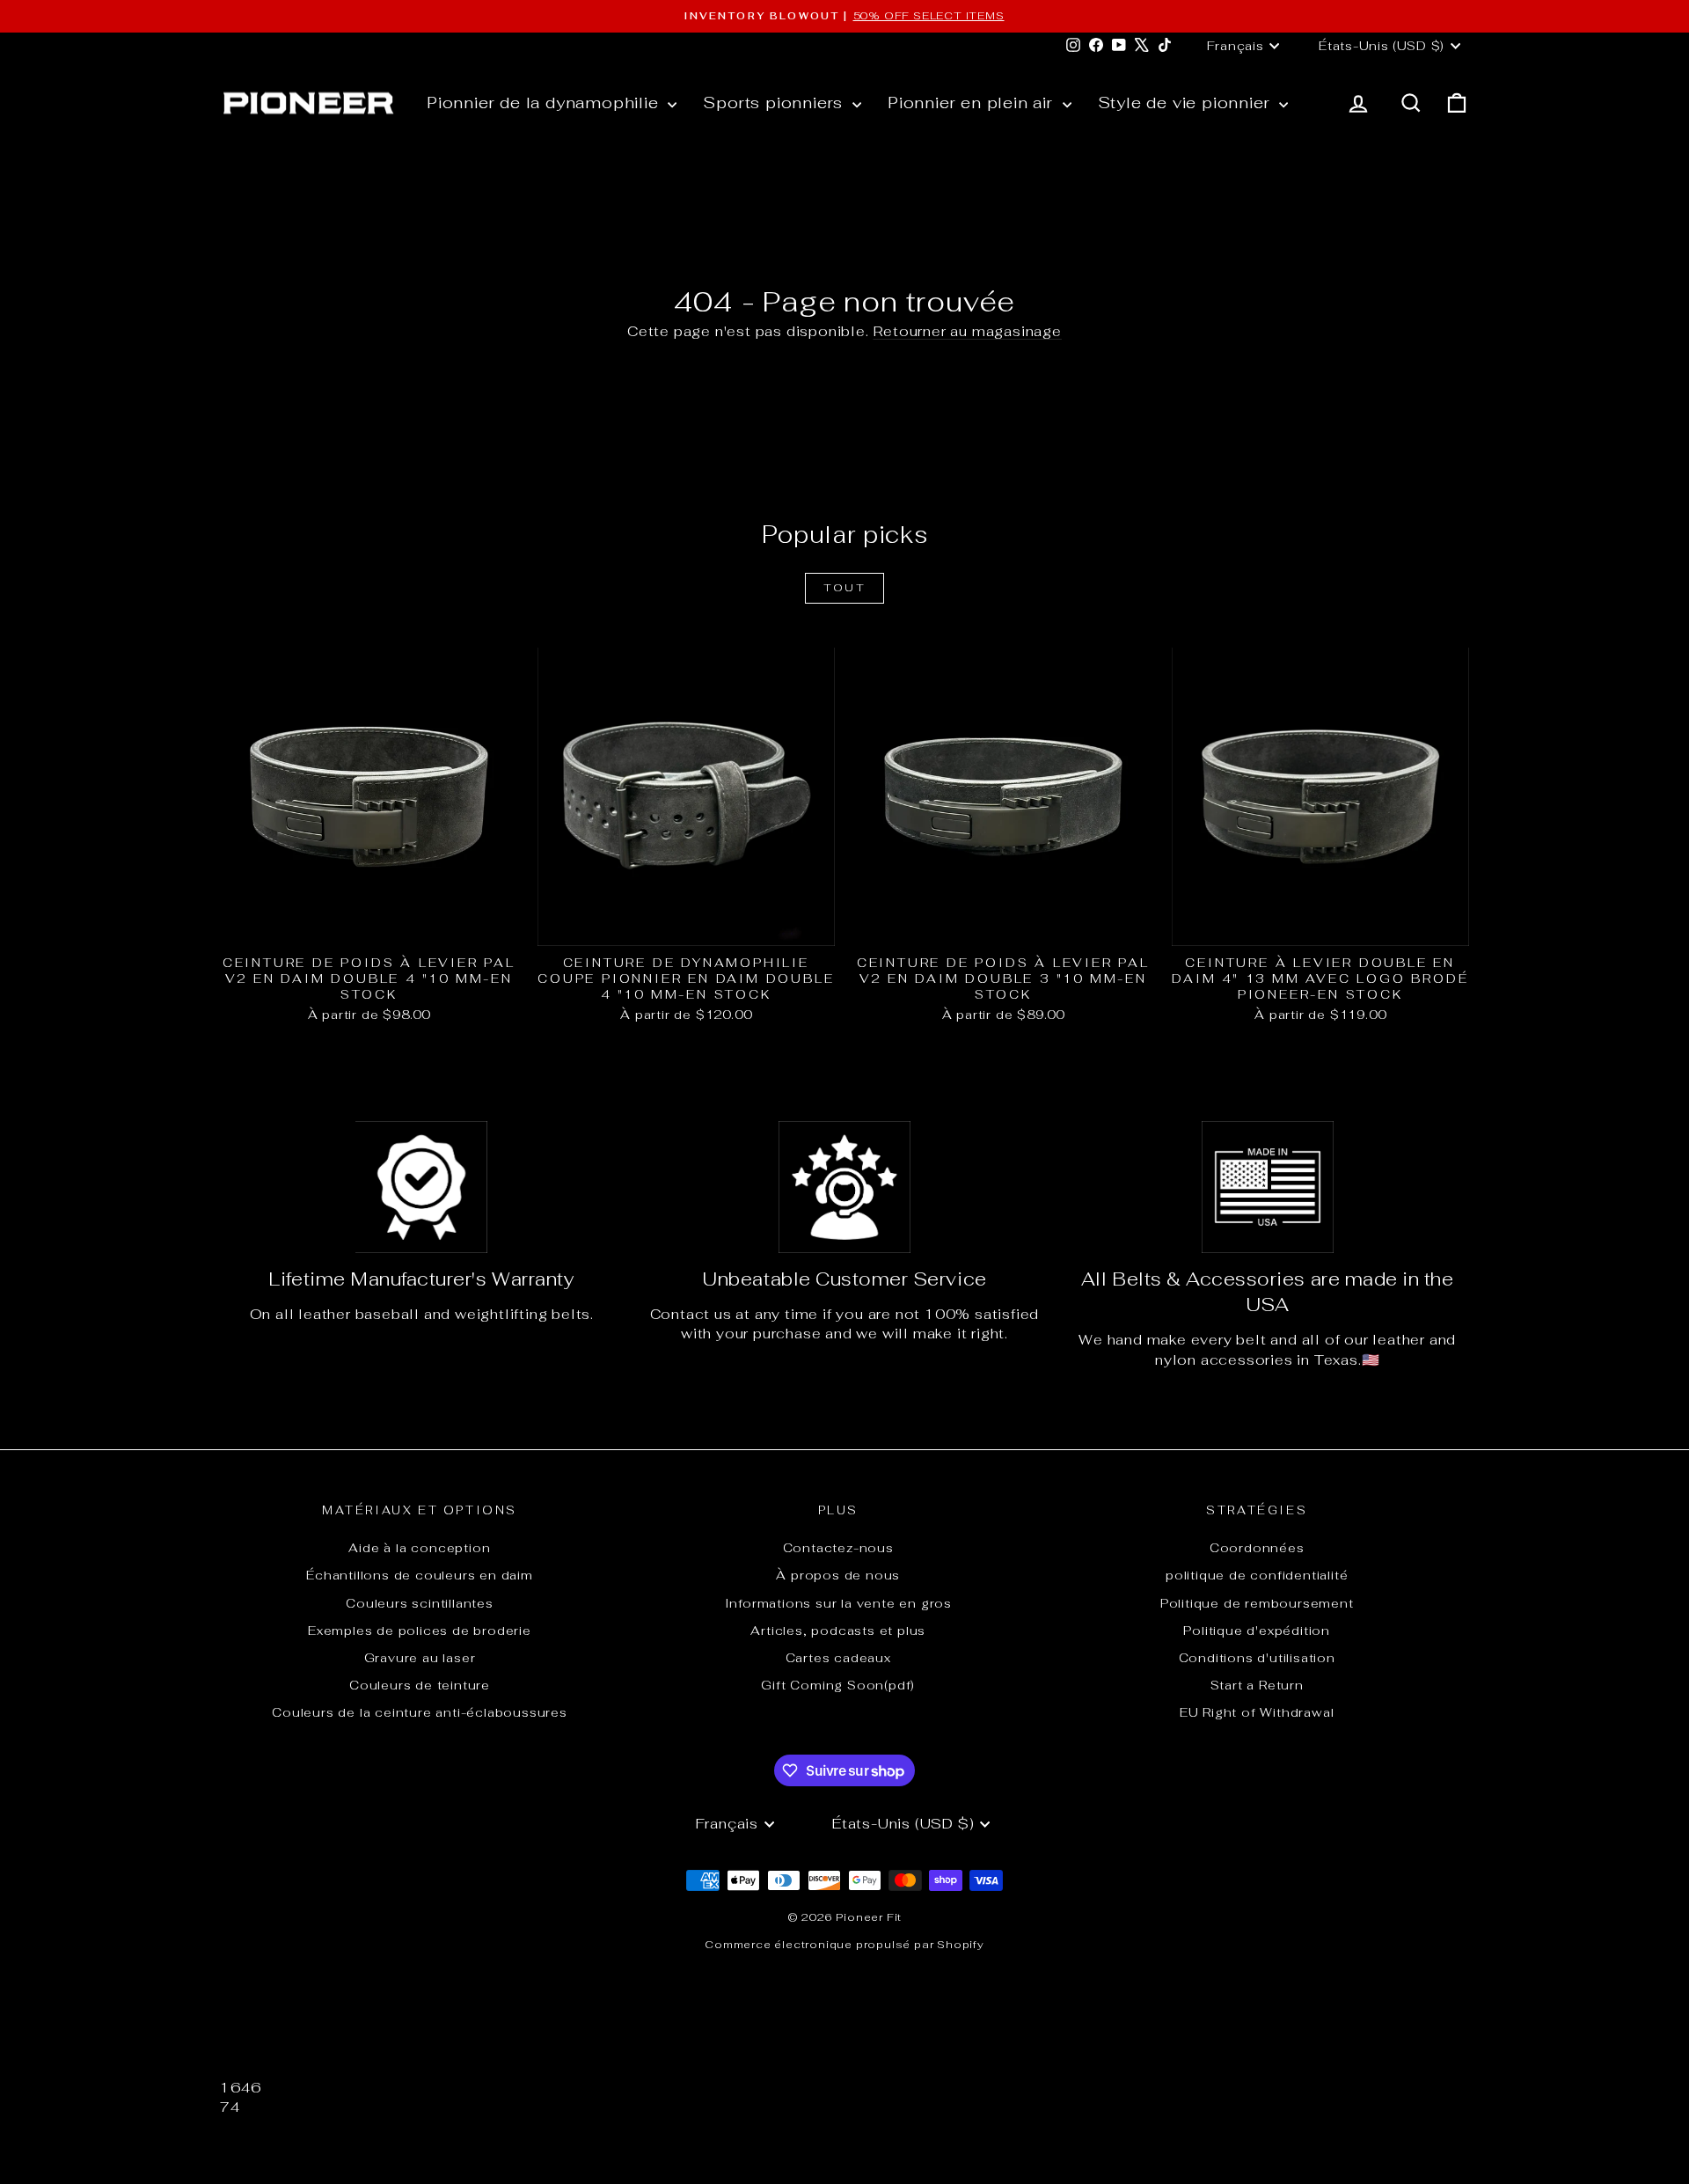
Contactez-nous (838, 1548)
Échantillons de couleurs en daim (420, 1575)
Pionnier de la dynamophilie (545, 103)
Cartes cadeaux (838, 1658)
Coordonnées (1257, 1548)
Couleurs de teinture (420, 1685)
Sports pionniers (775, 103)
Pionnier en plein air (973, 103)
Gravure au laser (420, 1658)
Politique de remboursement (1257, 1603)
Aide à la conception (419, 1548)
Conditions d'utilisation (1257, 1658)
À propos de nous (838, 1575)
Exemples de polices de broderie (420, 1631)
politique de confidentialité (1257, 1575)
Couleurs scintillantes (420, 1603)
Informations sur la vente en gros (838, 1603)
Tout (845, 588)
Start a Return (1257, 1685)
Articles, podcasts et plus (838, 1631)
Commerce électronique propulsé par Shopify (844, 1945)
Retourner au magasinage (968, 331)
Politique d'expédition (1257, 1631)
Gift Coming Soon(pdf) (838, 1685)
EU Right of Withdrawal (1257, 1712)
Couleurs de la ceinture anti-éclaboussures (420, 1712)
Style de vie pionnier (1187, 103)
